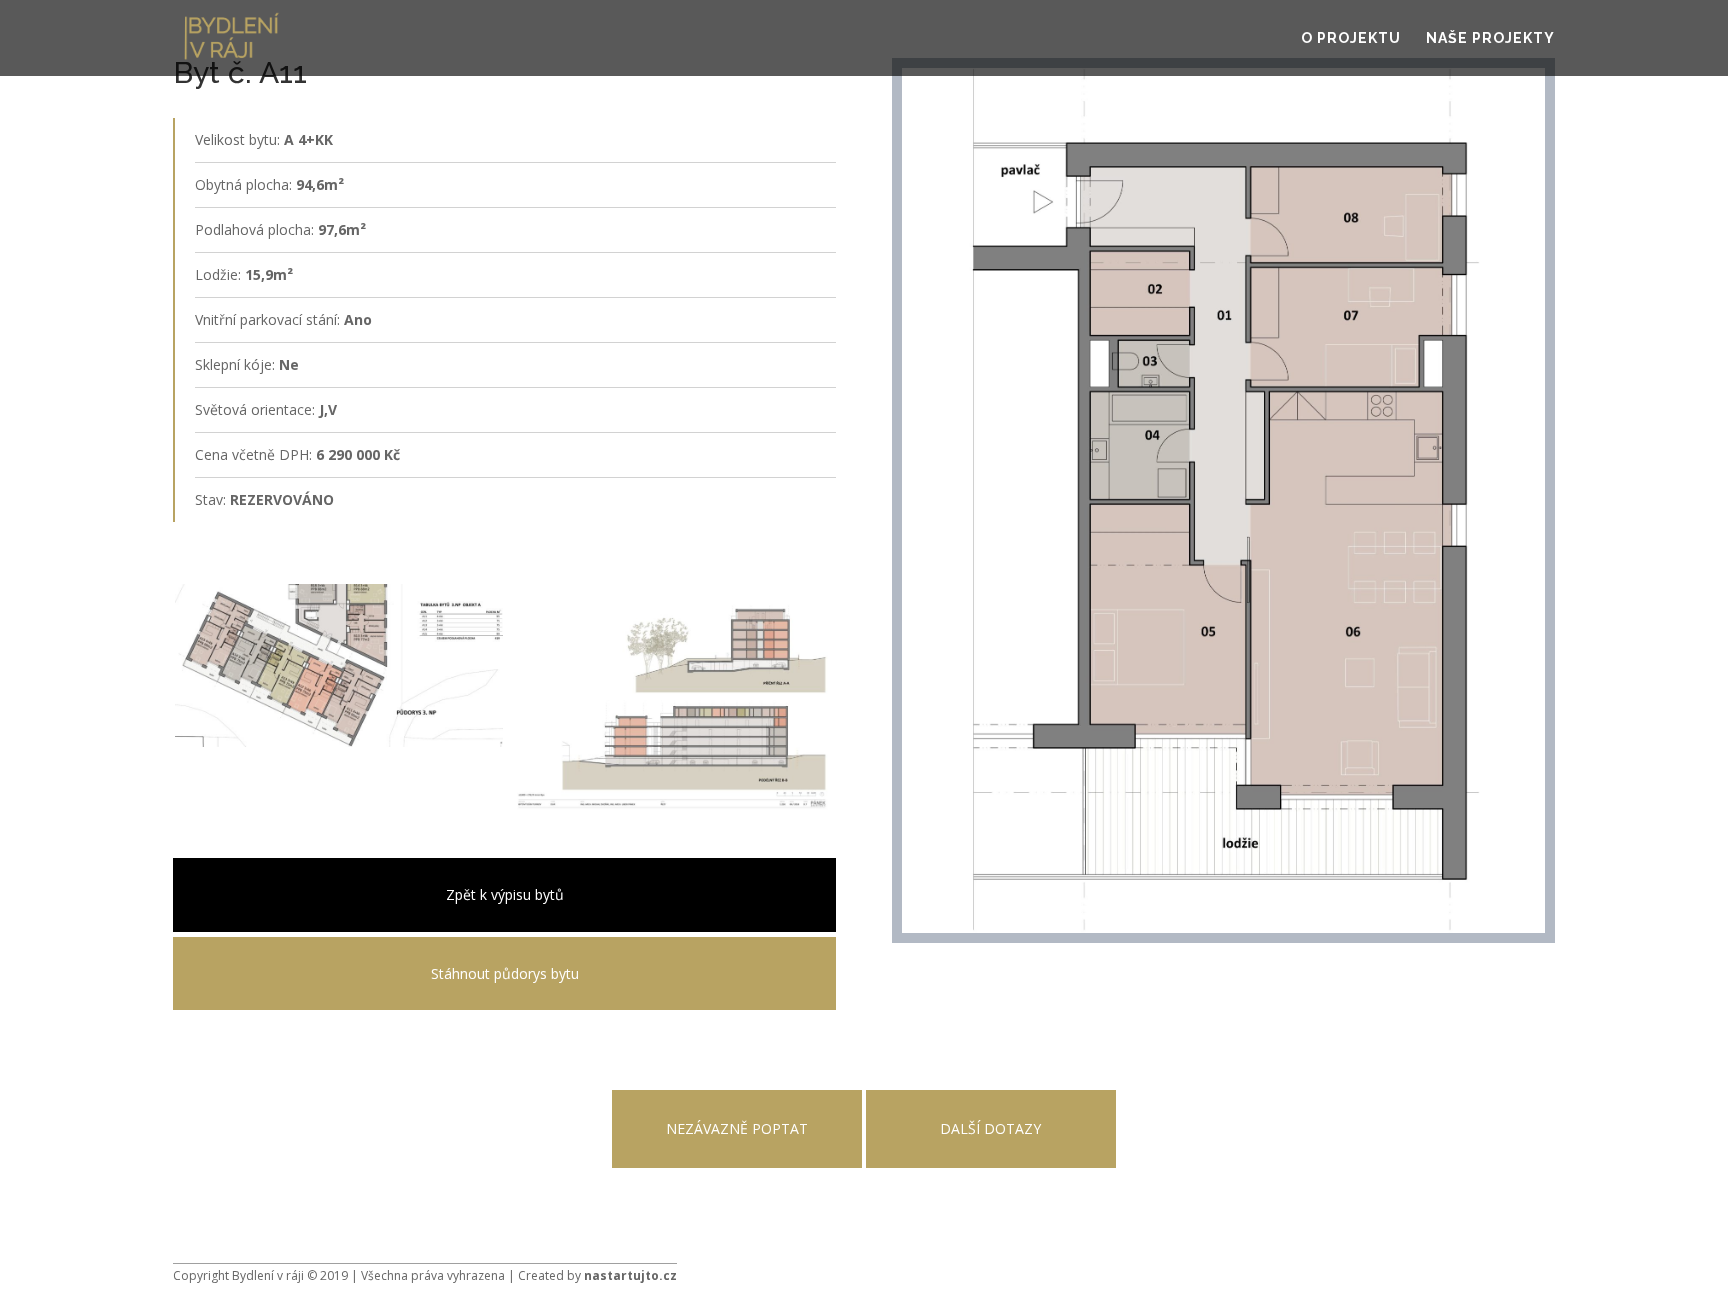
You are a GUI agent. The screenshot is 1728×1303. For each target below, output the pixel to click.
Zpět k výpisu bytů (505, 894)
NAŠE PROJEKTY (1490, 38)
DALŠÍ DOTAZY (990, 1128)
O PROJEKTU (1351, 38)
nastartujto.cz (630, 1275)
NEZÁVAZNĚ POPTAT (737, 1128)
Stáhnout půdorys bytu (505, 973)
